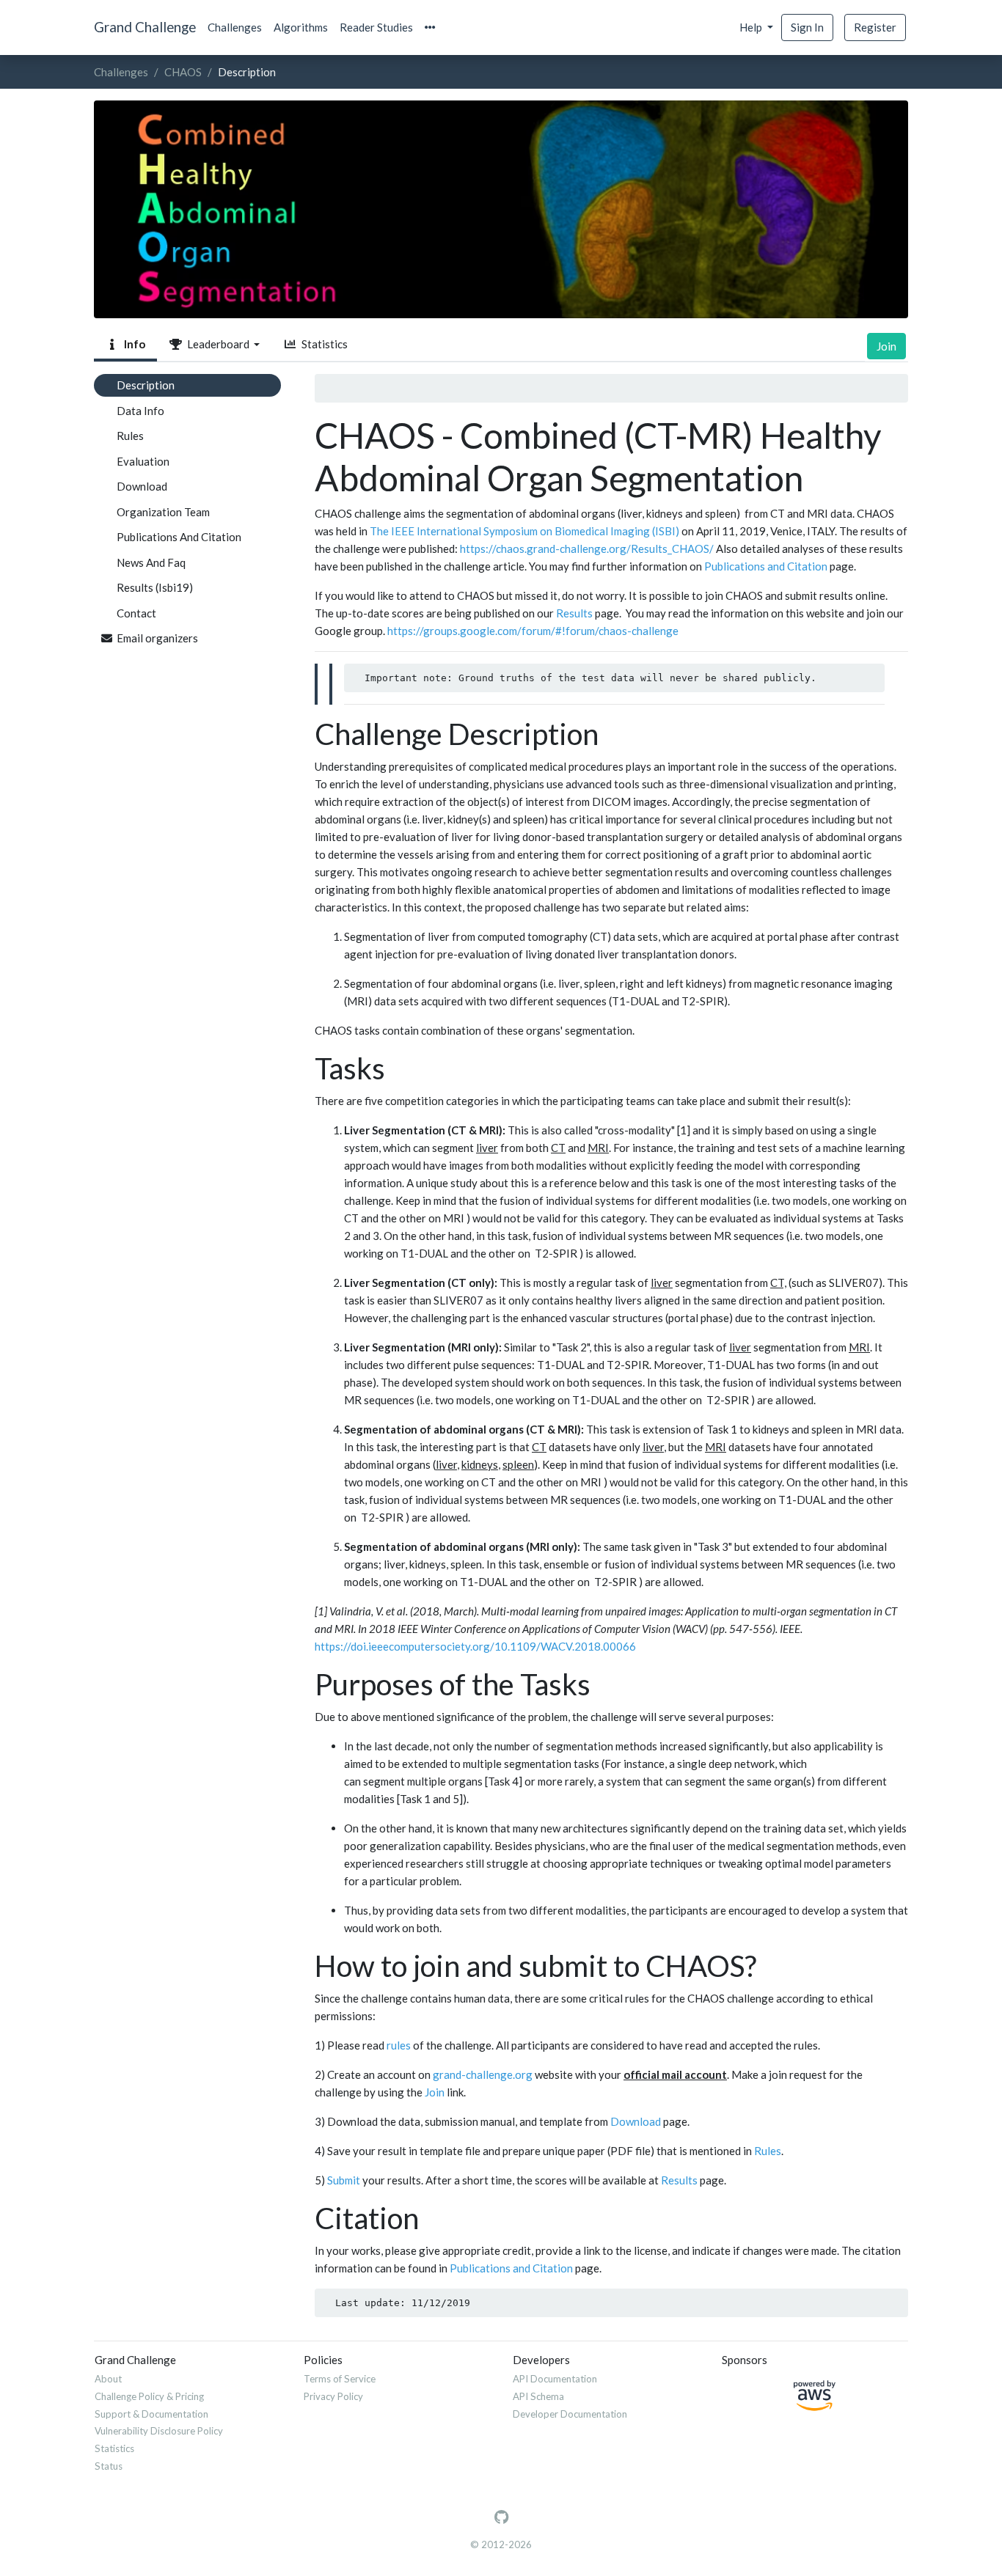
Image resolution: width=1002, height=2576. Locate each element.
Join (435, 2092)
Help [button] (752, 27)
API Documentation (555, 2379)
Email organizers (157, 638)
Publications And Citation (179, 537)
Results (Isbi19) (155, 587)
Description (146, 385)
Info (132, 344)
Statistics (322, 344)
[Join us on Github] (501, 2517)
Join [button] (886, 346)
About (108, 2379)
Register (875, 27)
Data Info (140, 411)
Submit (344, 2180)
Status (109, 2466)
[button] (430, 27)
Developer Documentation (570, 2414)
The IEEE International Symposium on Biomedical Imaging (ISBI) (524, 531)
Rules (130, 436)
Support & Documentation (151, 2414)
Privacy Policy (333, 2396)
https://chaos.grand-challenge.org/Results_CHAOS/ (587, 548)
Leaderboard (217, 344)
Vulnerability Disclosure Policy (159, 2431)
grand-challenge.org (483, 2074)
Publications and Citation (766, 566)
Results (574, 613)
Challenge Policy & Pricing (149, 2396)
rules (399, 2045)
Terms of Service (340, 2379)
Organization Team (163, 512)
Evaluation (143, 461)
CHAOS (183, 72)
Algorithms (301, 27)
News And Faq (151, 562)
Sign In (807, 27)
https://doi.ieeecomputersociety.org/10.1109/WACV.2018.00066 (475, 1646)
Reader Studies (376, 27)
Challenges (235, 27)
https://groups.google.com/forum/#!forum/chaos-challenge (533, 631)
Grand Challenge (145, 27)
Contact (136, 613)
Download (142, 486)
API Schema (538, 2396)
